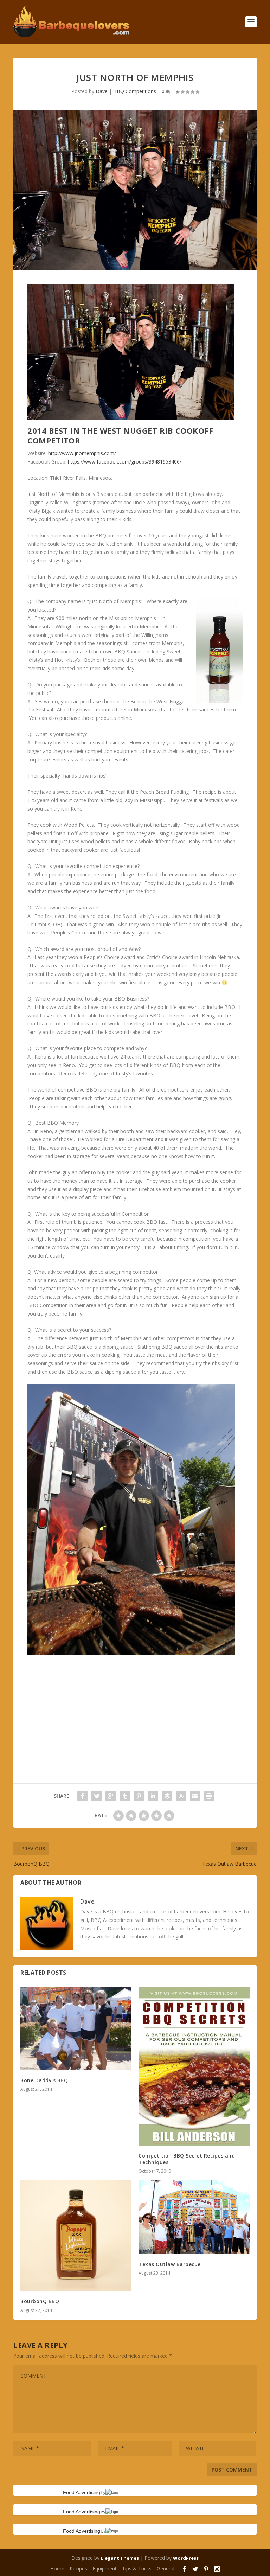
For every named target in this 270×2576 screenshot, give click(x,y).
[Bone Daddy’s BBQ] (76, 2029)
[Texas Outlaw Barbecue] (194, 2217)
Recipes (78, 2568)
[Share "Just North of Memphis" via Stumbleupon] (181, 1796)
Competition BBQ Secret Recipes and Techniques (187, 2159)
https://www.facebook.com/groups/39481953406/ (125, 462)
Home (57, 2568)
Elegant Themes (120, 2558)
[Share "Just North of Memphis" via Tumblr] (125, 1796)
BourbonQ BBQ (40, 2301)
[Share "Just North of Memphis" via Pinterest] (139, 1796)
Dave (102, 91)
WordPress (186, 2558)
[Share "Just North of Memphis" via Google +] (111, 1796)
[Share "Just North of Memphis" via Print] (209, 1796)
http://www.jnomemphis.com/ (82, 453)
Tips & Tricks (137, 2568)
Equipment (105, 2568)
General (166, 2568)
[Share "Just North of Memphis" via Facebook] (83, 1796)
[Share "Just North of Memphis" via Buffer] (167, 1796)
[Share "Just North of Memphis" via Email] (195, 1796)
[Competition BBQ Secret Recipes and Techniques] (194, 2066)
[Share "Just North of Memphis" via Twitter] (97, 1796)
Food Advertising (82, 2492)
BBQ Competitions (135, 91)
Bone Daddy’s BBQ (44, 2080)
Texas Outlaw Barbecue (170, 2264)
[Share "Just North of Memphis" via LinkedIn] (153, 1796)
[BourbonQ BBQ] (76, 2236)
